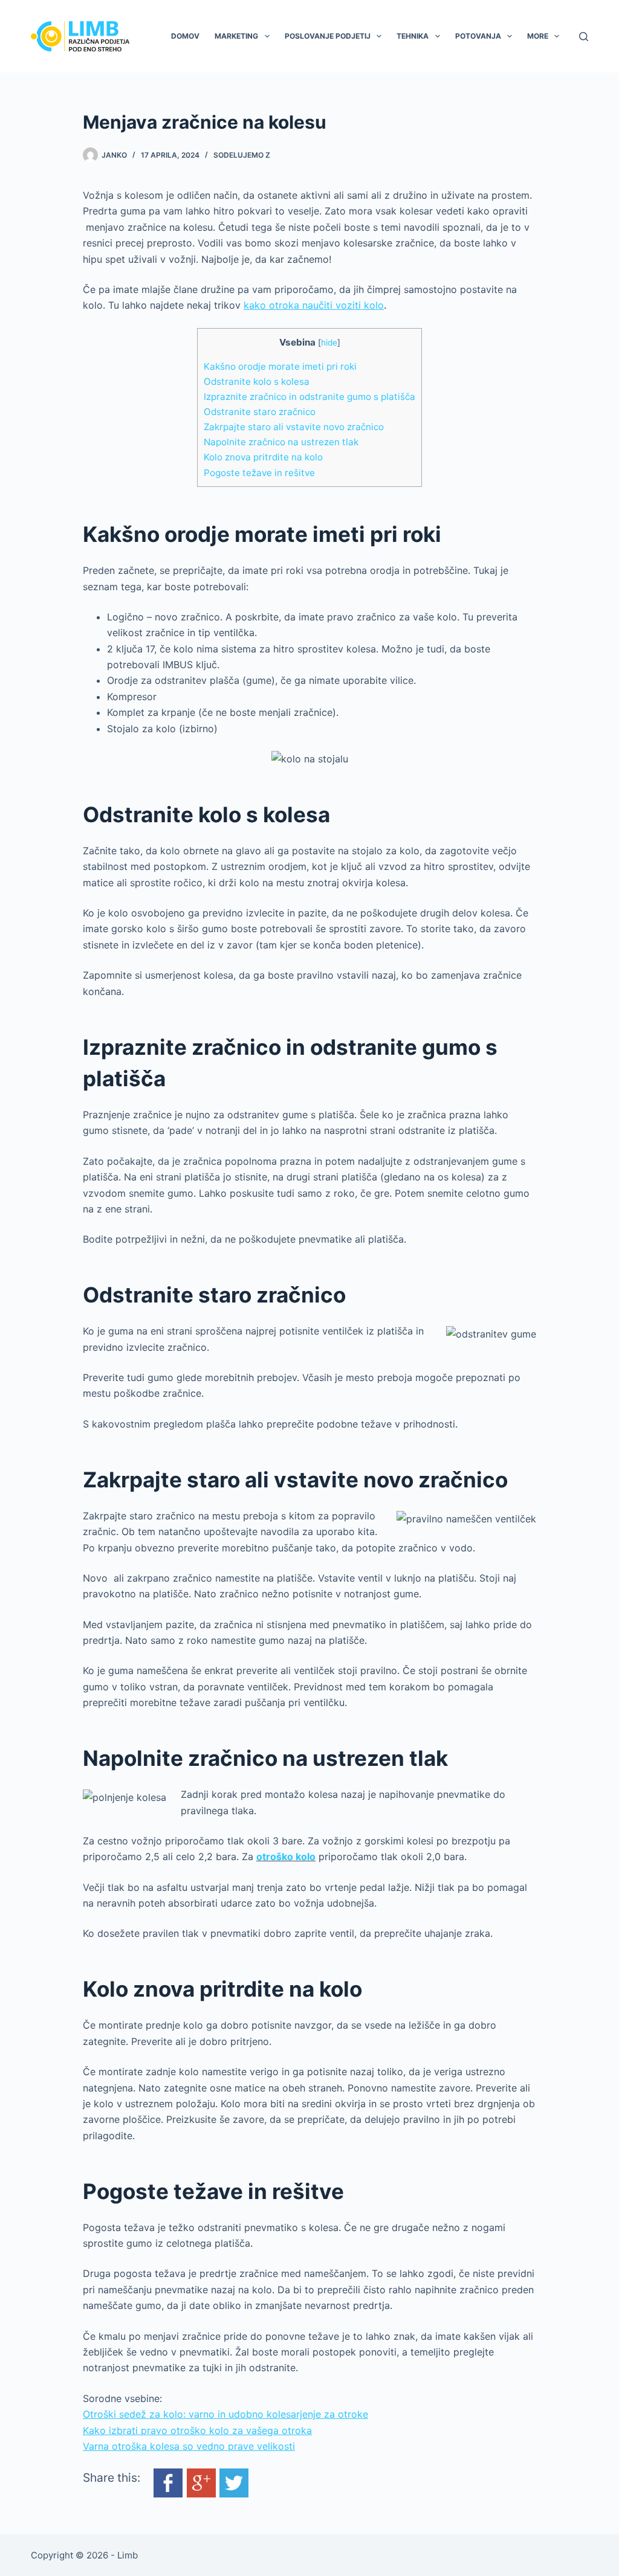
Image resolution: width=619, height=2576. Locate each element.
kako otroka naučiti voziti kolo (314, 305)
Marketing (236, 36)
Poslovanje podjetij (328, 36)
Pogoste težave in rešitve (259, 473)
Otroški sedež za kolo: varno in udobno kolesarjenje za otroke (225, 2414)
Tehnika (413, 36)
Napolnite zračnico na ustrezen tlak (281, 442)
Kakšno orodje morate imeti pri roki (280, 366)
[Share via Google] (201, 2482)
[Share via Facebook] (168, 2482)
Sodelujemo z (242, 155)
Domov (185, 36)
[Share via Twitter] (234, 2482)
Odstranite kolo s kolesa (257, 382)
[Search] (584, 37)
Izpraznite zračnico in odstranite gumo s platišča (309, 397)
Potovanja (478, 36)
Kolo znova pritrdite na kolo (263, 457)
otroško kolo (286, 1856)
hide (329, 343)
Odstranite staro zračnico (260, 412)
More (538, 36)
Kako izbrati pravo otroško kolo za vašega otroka (197, 2430)
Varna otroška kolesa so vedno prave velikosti (189, 2446)
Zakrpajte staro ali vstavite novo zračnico (294, 427)
